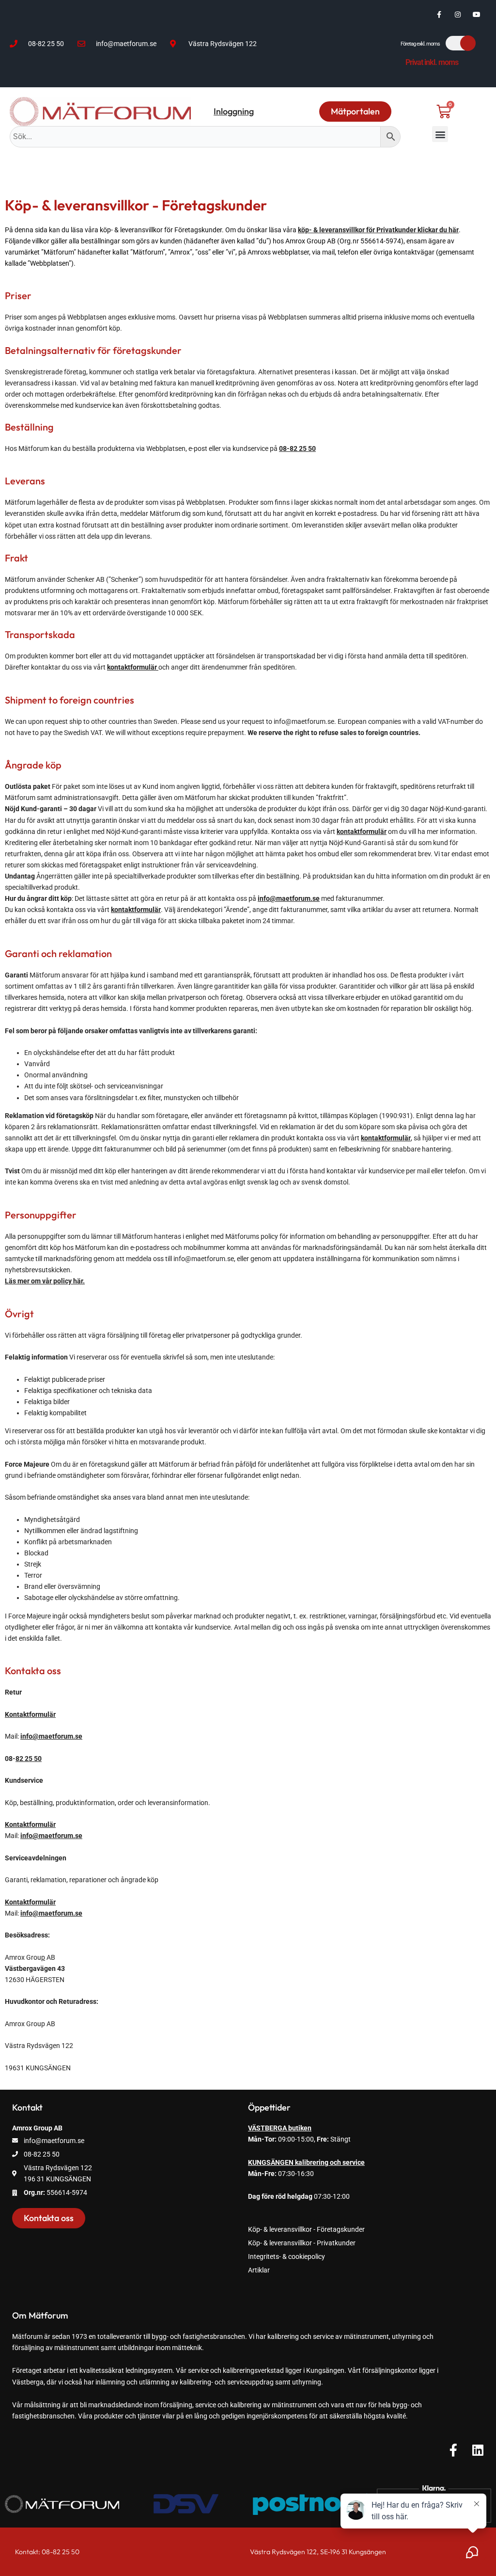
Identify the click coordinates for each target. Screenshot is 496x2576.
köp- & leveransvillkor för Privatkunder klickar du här (378, 230)
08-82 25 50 (297, 448)
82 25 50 (29, 1759)
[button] (440, 134)
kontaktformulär (362, 832)
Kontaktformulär (30, 1714)
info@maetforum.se (289, 898)
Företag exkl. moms (420, 44)
